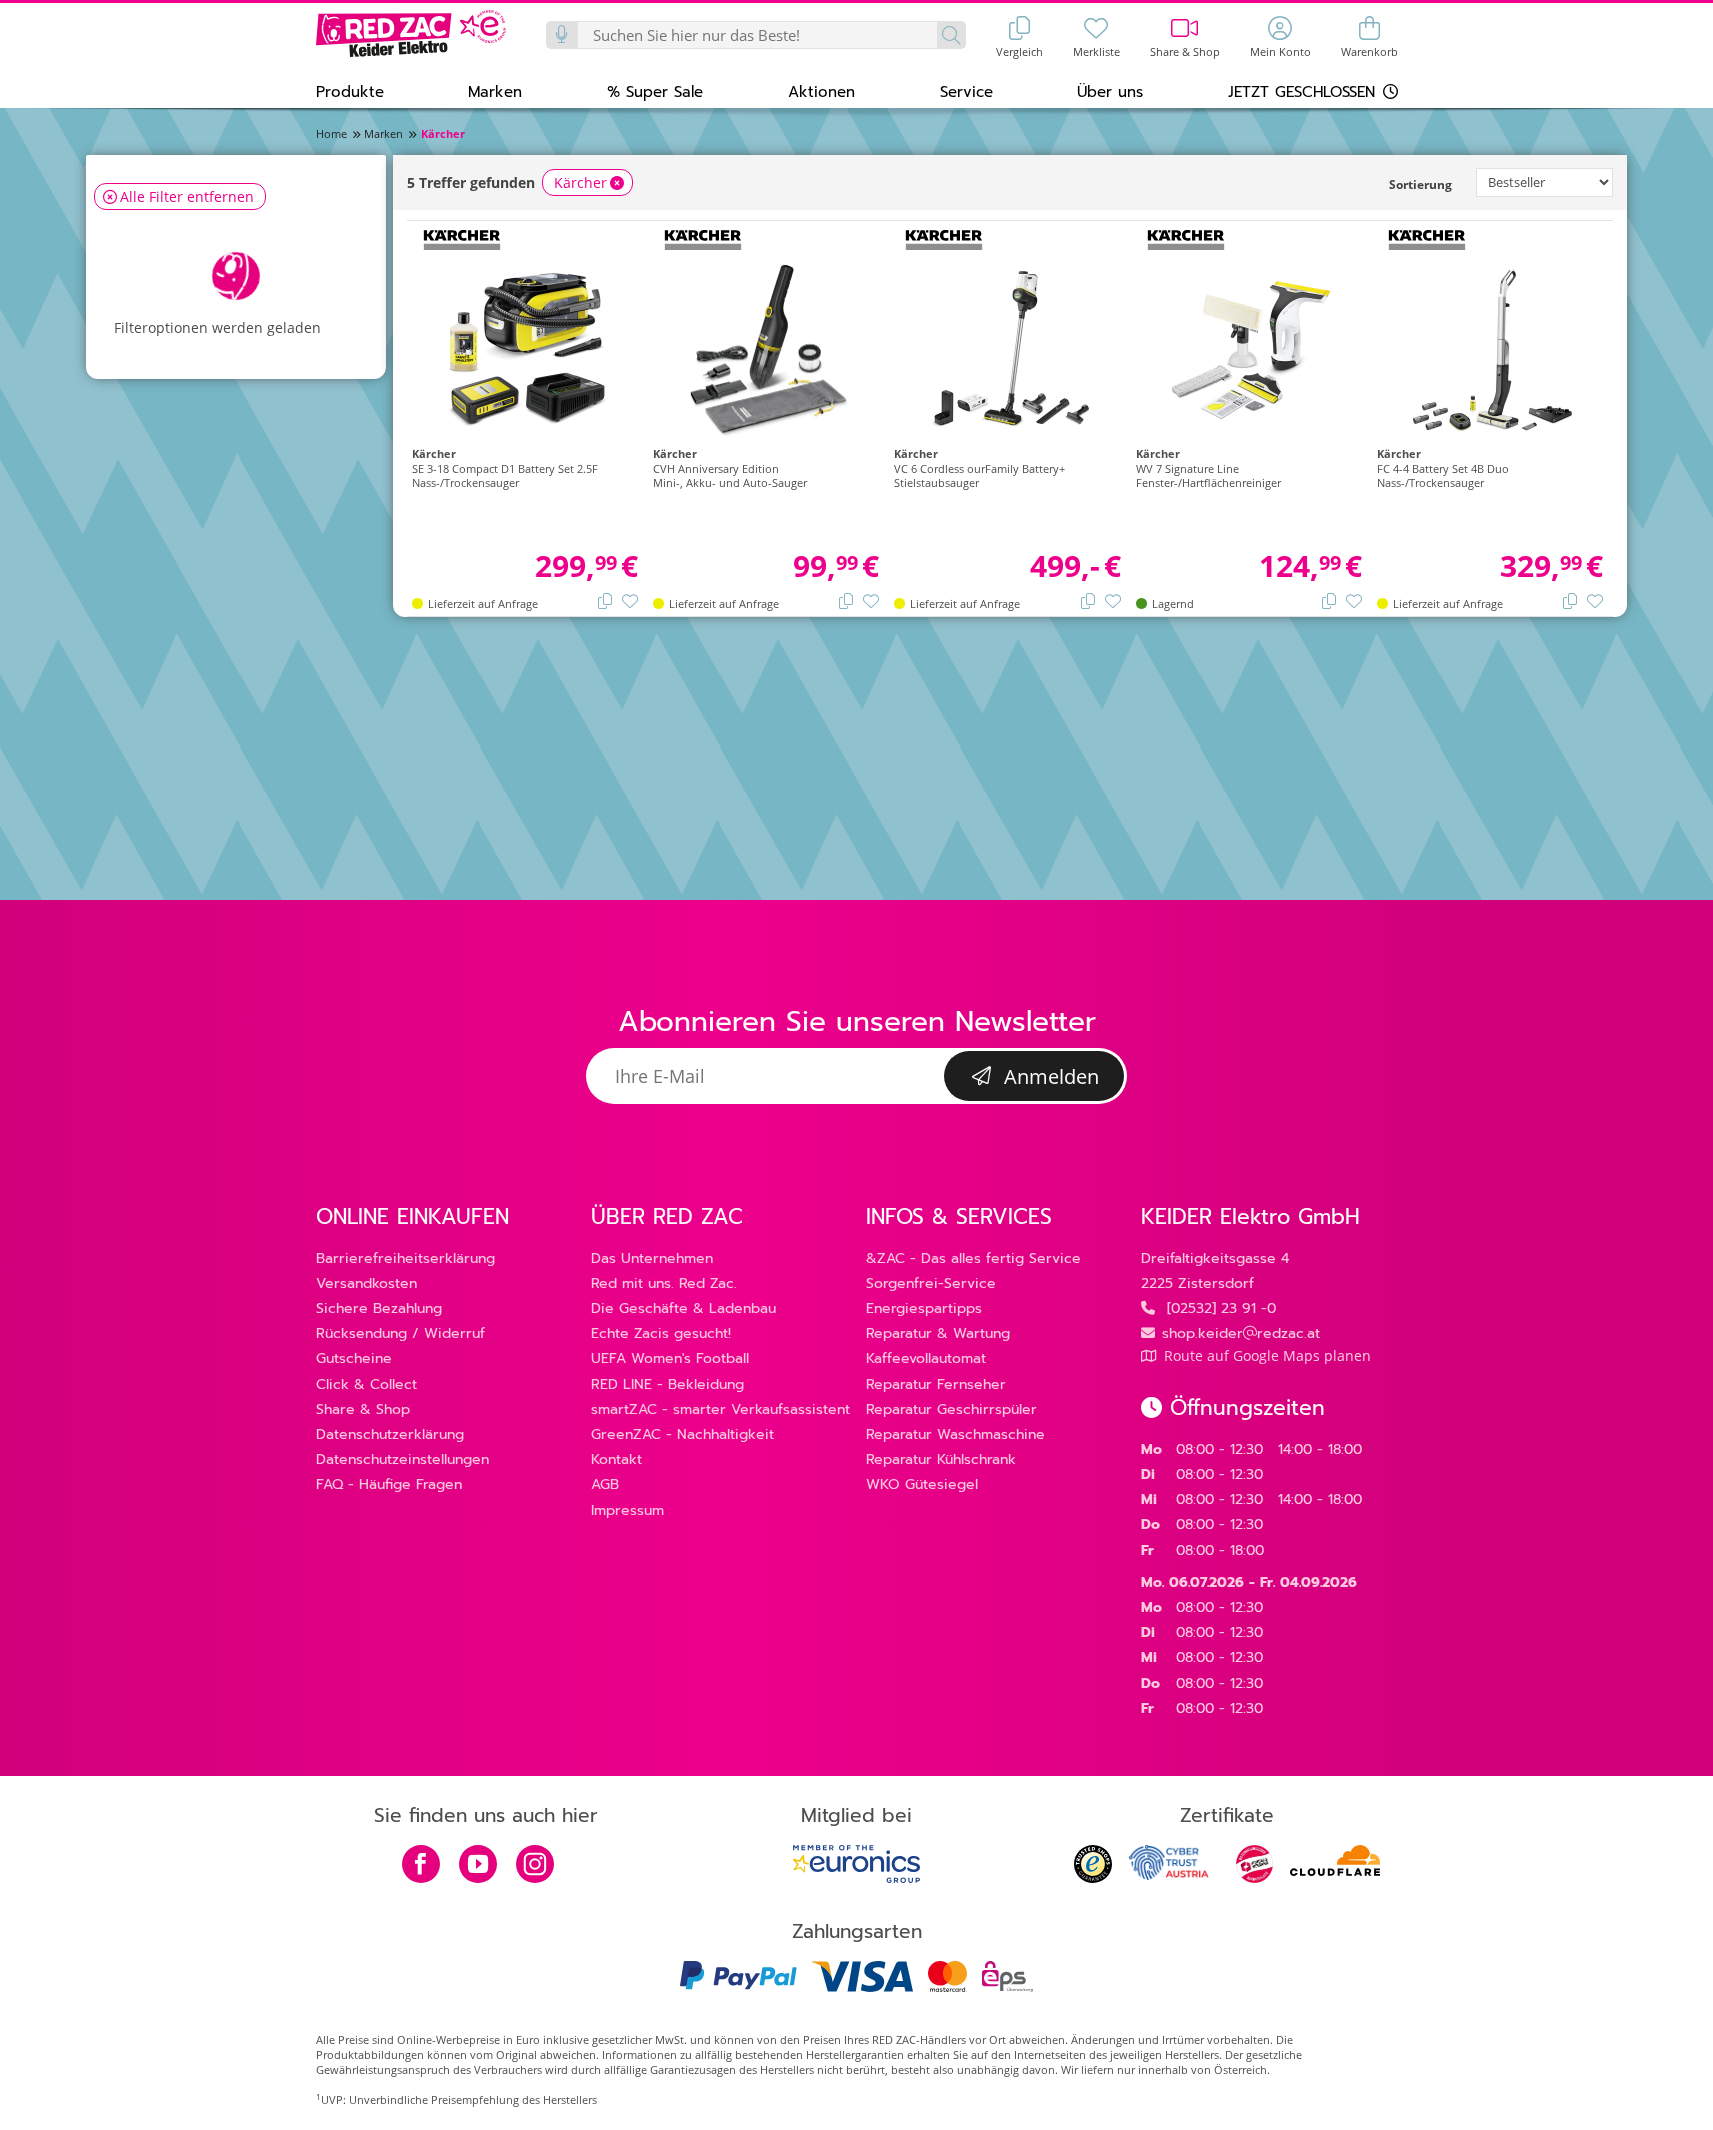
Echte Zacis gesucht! (661, 1333)
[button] (350, 91)
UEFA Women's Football (670, 1358)
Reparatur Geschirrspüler (951, 1409)
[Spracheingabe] (563, 35)
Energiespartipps (924, 1308)
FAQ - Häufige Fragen (389, 1484)
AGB (605, 1484)
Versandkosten (366, 1283)
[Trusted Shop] (1093, 1877)
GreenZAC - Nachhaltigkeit (682, 1434)
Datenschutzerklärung (390, 1434)
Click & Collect (366, 1384)
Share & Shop (363, 1409)
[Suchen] (950, 35)
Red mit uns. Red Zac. (664, 1283)
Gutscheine (354, 1358)
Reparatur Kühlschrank (941, 1459)
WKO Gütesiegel (922, 1484)
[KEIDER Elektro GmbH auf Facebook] (421, 1866)
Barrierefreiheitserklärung (405, 1258)
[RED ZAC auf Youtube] (478, 1866)
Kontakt (616, 1459)
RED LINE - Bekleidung (667, 1384)
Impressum (627, 1510)
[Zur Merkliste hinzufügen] (630, 600)
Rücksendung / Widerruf (400, 1333)
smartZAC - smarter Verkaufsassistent (720, 1409)
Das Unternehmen (652, 1258)
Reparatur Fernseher (936, 1384)
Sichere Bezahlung (379, 1308)
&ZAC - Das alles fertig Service (973, 1258)
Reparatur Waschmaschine (955, 1434)
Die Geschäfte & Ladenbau (683, 1308)
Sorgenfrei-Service (931, 1283)
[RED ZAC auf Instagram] (535, 1866)
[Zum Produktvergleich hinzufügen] (605, 600)
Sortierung (1420, 184)
